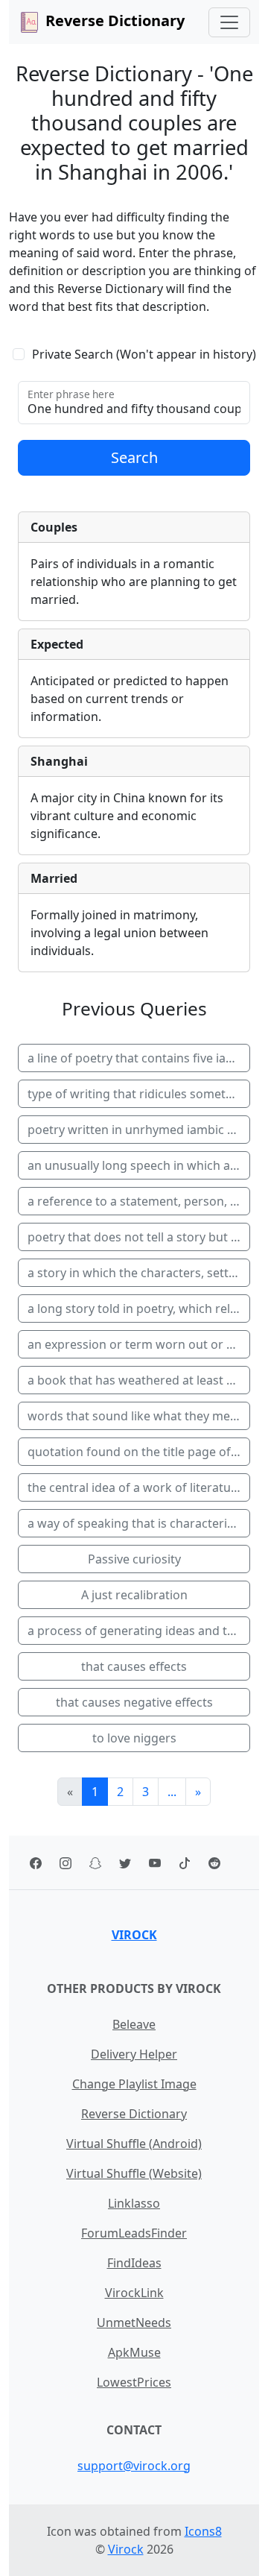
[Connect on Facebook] (36, 1862)
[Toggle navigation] (229, 22)
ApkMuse (134, 2352)
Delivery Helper (134, 2054)
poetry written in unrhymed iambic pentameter (139, 1130)
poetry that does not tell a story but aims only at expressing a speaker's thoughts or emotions (139, 1237)
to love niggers (134, 1738)
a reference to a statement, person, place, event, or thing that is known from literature (139, 1201)
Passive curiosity (134, 1559)
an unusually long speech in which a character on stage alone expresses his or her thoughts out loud (139, 1165)
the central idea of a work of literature (135, 1487)
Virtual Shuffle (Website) (134, 2173)
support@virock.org (134, 2466)
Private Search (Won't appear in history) (144, 354)
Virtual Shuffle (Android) (134, 2144)
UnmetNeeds (134, 2323)
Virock (134, 1935)
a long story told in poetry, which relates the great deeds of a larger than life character (139, 1309)
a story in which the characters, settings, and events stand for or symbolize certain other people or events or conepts (139, 1273)
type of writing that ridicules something (139, 1094)
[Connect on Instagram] (66, 1862)
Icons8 (203, 2531)
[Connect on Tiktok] (185, 1862)
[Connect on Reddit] (214, 1862)
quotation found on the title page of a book (139, 1452)
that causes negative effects (134, 1702)
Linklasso (134, 2203)
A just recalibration (134, 1595)
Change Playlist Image (134, 2084)
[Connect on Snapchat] (95, 1862)
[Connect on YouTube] (155, 1862)
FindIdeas (134, 2263)
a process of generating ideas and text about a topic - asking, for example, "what (139, 1631)
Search (134, 457)
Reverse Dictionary (134, 2114)
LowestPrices (134, 2382)
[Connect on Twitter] (125, 1862)
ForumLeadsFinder (134, 2233)
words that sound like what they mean (136, 1416)
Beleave (134, 2024)
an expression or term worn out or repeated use (139, 1344)
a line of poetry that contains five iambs (139, 1058)
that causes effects (134, 1666)
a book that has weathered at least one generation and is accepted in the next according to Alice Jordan (139, 1380)
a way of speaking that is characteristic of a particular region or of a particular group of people (139, 1523)
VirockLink (134, 2293)
